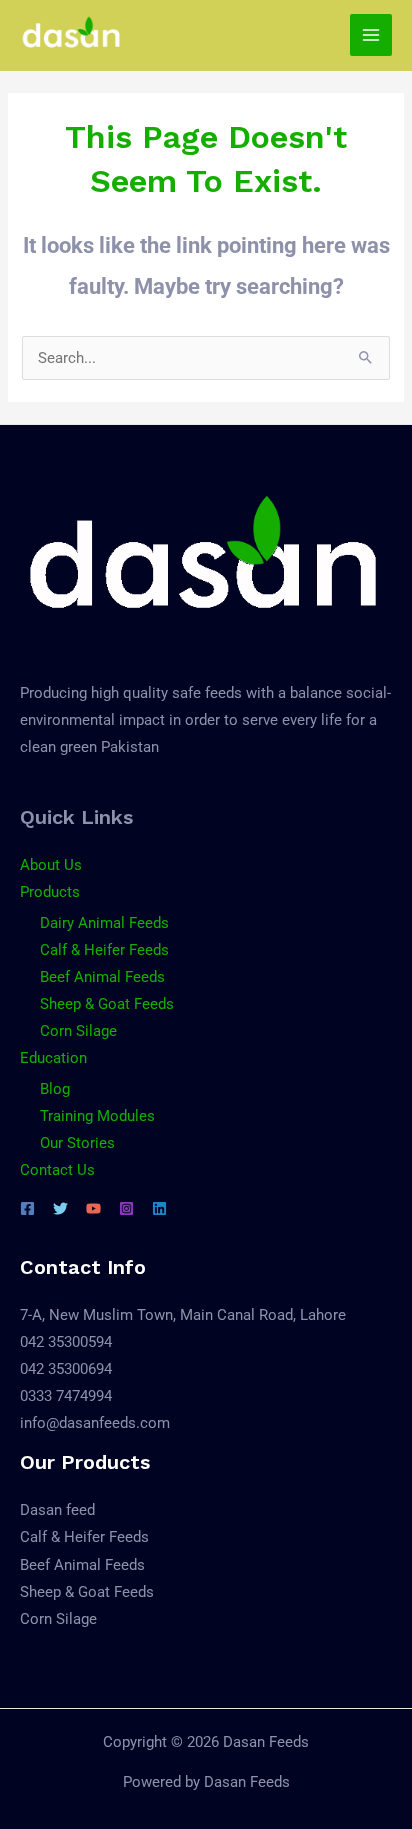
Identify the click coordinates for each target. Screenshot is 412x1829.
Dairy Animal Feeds (104, 923)
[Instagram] (126, 1208)
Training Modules (97, 1116)
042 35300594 (66, 1342)
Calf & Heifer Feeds (104, 950)
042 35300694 (66, 1369)
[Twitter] (60, 1208)
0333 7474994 (66, 1396)
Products (50, 892)
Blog (55, 1089)
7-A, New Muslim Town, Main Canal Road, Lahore (183, 1315)
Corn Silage (78, 1031)
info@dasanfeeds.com (95, 1423)
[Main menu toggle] (371, 35)
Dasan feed (57, 1510)
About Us (51, 865)
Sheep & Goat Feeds (107, 1004)
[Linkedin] (159, 1208)
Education (53, 1058)
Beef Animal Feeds (102, 977)
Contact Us (57, 1170)
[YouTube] (93, 1208)
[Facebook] (27, 1208)
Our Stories (77, 1143)
